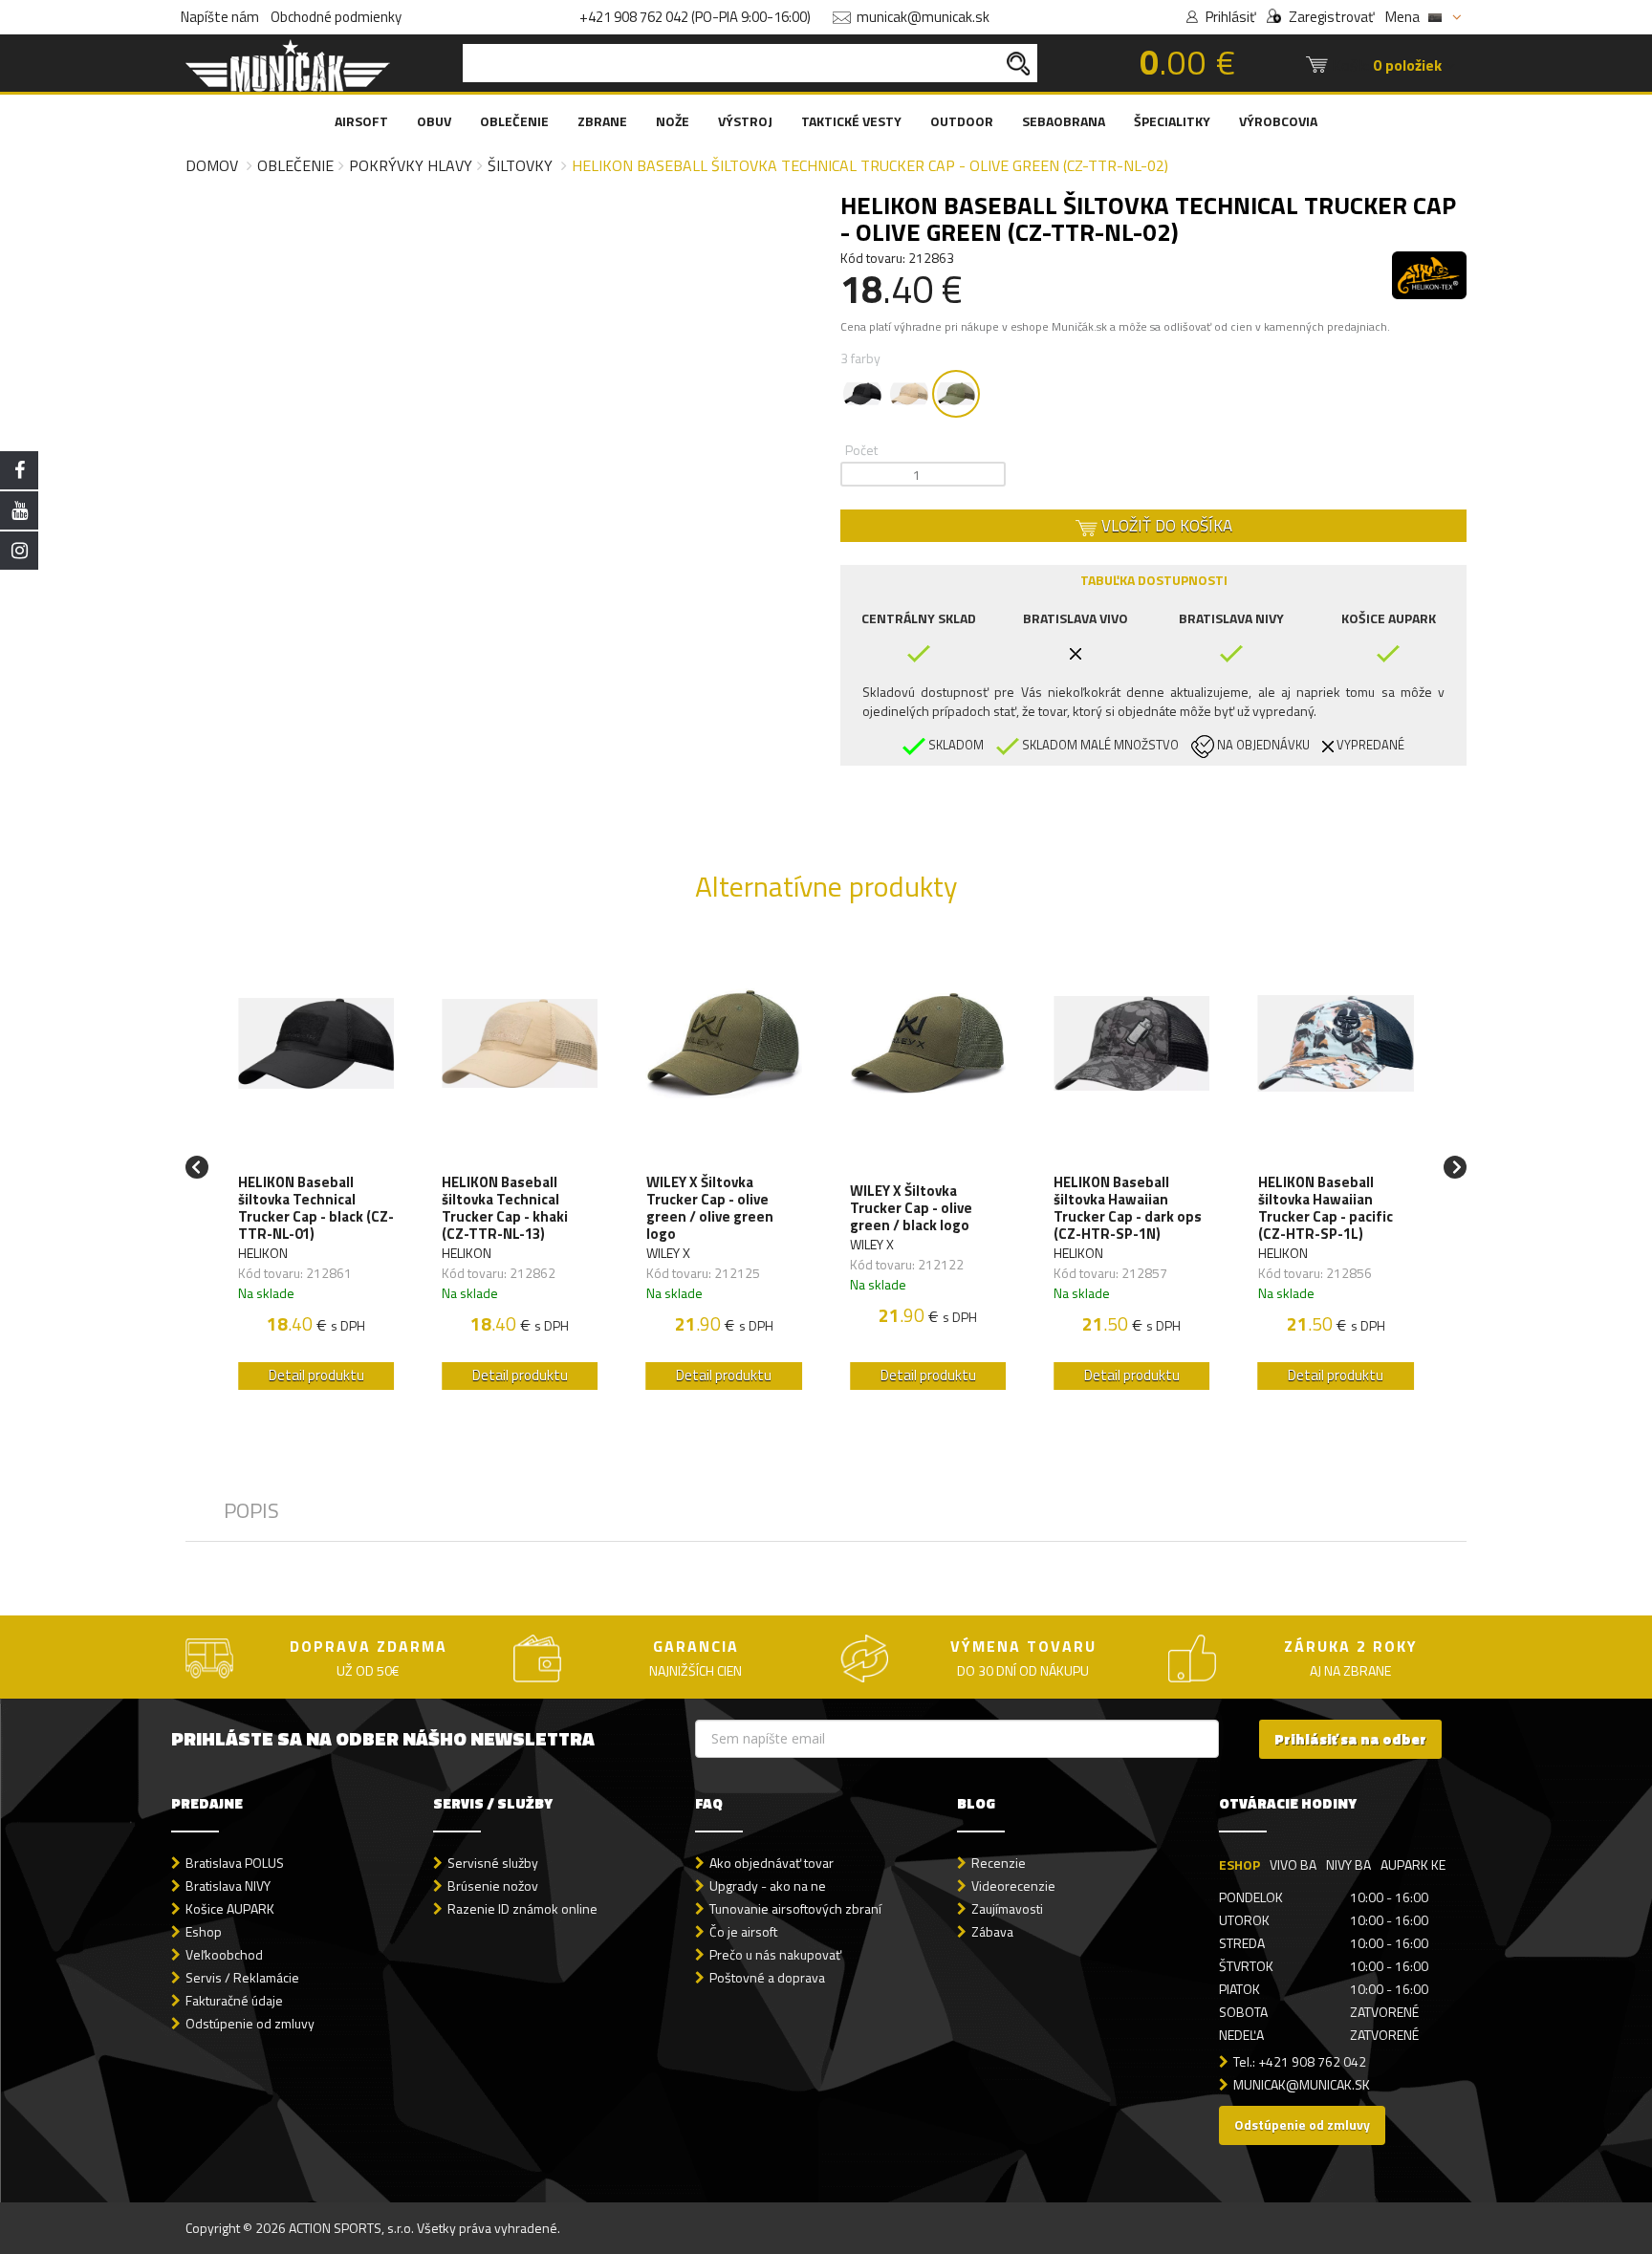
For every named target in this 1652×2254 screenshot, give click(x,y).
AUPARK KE (1413, 1864)
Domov (212, 165)
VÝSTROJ (745, 121)
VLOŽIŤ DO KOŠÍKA (1165, 526)
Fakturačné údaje (234, 2000)
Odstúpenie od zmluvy (250, 2023)
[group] (316, 1168)
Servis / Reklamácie (242, 1977)
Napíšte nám (220, 17)
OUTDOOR (962, 121)
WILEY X (668, 1253)
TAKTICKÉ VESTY (851, 121)
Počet (861, 450)
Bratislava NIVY (228, 1886)
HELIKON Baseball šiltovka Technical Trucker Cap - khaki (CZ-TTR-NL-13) (505, 1208)
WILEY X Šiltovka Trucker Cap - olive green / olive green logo (710, 1208)
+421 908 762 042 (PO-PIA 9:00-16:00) (695, 17)
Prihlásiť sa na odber (1350, 1739)
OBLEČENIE (514, 121)
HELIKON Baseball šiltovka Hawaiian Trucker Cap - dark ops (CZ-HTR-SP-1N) (1128, 1208)
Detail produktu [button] (316, 1375)
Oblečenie (295, 165)
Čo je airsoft (743, 1931)
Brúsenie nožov (493, 1886)
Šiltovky (520, 165)
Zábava (992, 1931)
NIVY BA (1348, 1864)
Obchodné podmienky (336, 17)
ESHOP (1239, 1864)
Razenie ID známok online (522, 1908)
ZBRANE (602, 121)
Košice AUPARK (230, 1908)
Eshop (204, 1931)
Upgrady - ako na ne (768, 1886)
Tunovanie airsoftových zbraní (795, 1908)
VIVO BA (1293, 1864)
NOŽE (673, 121)
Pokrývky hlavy (411, 165)
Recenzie (999, 1863)
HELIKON (263, 1253)
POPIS (251, 1510)
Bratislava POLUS (235, 1863)
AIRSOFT (361, 121)
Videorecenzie (1013, 1886)
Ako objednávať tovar (772, 1863)
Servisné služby (493, 1863)
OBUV (434, 121)
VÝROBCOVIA (1278, 121)
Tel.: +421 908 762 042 (1300, 2061)
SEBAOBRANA (1064, 121)
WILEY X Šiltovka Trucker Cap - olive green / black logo (911, 1208)
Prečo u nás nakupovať (775, 1954)
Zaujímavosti (1007, 1908)
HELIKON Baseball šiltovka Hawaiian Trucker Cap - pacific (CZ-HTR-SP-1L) (1326, 1208)
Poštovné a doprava (767, 1977)
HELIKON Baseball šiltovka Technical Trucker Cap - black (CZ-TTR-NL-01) (316, 1208)
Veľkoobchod (224, 1954)
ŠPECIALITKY (1172, 121)
